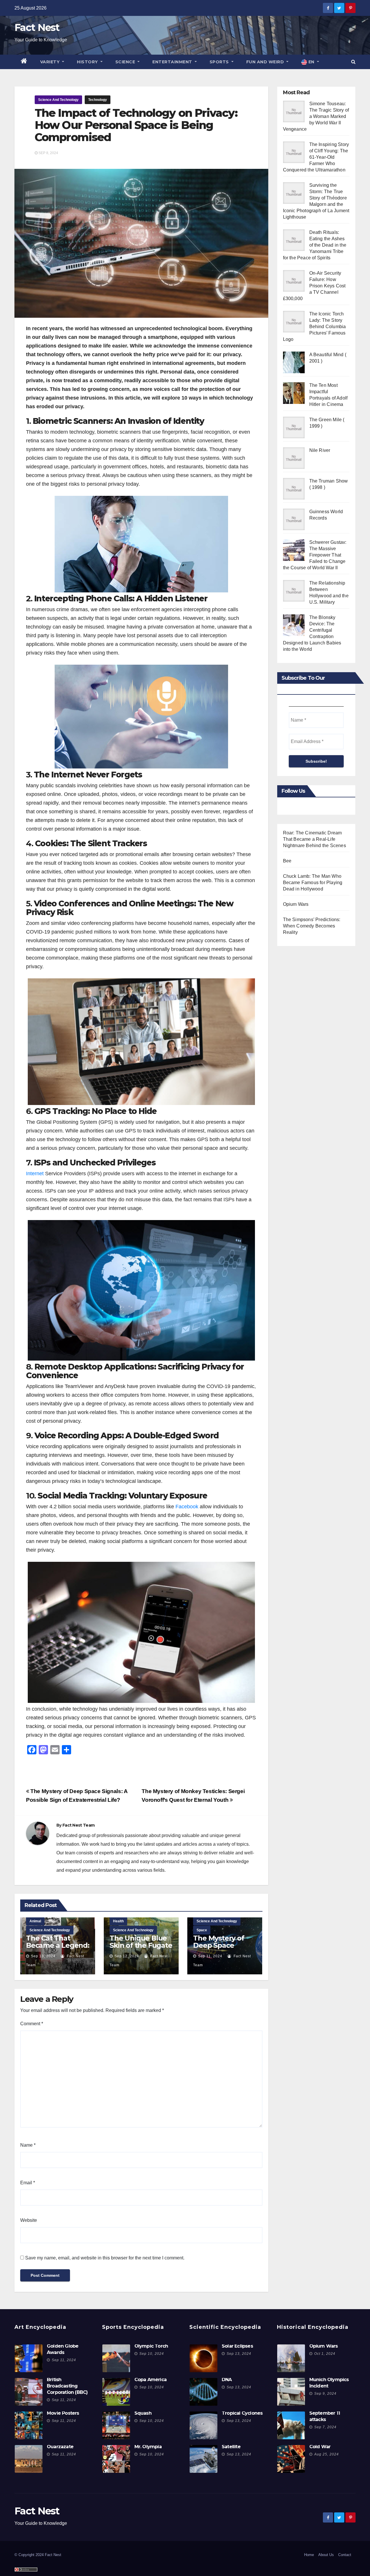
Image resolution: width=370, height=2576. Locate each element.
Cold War (320, 2447)
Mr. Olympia (148, 2447)
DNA (227, 2380)
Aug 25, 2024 (326, 2454)
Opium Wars (296, 904)
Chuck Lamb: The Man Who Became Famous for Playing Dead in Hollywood (313, 883)
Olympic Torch (151, 2346)
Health (118, 1921)
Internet (35, 1174)
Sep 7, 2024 (325, 2427)
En (311, 62)
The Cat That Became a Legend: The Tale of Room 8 (58, 1949)
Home (309, 2555)
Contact (345, 2555)
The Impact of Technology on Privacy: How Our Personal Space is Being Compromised (136, 125)
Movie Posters (63, 2413)
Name (28, 2145)
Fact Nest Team (78, 1825)
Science (126, 62)
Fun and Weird (266, 62)
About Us (326, 2555)
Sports (220, 62)
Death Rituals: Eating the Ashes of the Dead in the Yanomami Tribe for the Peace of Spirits (315, 245)
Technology (98, 100)
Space (202, 1930)
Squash (143, 2413)
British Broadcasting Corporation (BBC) (67, 2386)
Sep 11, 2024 (210, 1956)
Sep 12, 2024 (127, 1956)
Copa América (150, 2380)
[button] (353, 62)
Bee (287, 861)
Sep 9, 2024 (325, 2394)
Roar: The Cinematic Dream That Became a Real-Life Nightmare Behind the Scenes (314, 839)
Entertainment (173, 62)
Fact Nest (37, 27)
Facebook (187, 1507)
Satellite (231, 2447)
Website (29, 2220)
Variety (51, 62)
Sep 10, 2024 (152, 2354)
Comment (32, 2024)
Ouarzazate (60, 2447)
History (88, 62)
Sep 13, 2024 (43, 1956)
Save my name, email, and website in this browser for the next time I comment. (105, 2258)
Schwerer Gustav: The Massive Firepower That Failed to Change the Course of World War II (315, 555)
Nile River (320, 450)
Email (28, 2183)
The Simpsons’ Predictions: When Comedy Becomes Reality (312, 926)
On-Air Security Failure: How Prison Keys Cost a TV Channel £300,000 (314, 286)
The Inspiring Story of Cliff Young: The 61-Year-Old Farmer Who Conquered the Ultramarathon (316, 157)
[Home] (24, 62)
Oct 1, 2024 (325, 2354)
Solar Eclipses (237, 2346)
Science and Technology (58, 100)
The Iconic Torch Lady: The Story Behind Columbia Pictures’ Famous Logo (314, 327)
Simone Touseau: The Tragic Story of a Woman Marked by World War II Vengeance (316, 116)
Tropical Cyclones (242, 2413)
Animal (35, 1921)
